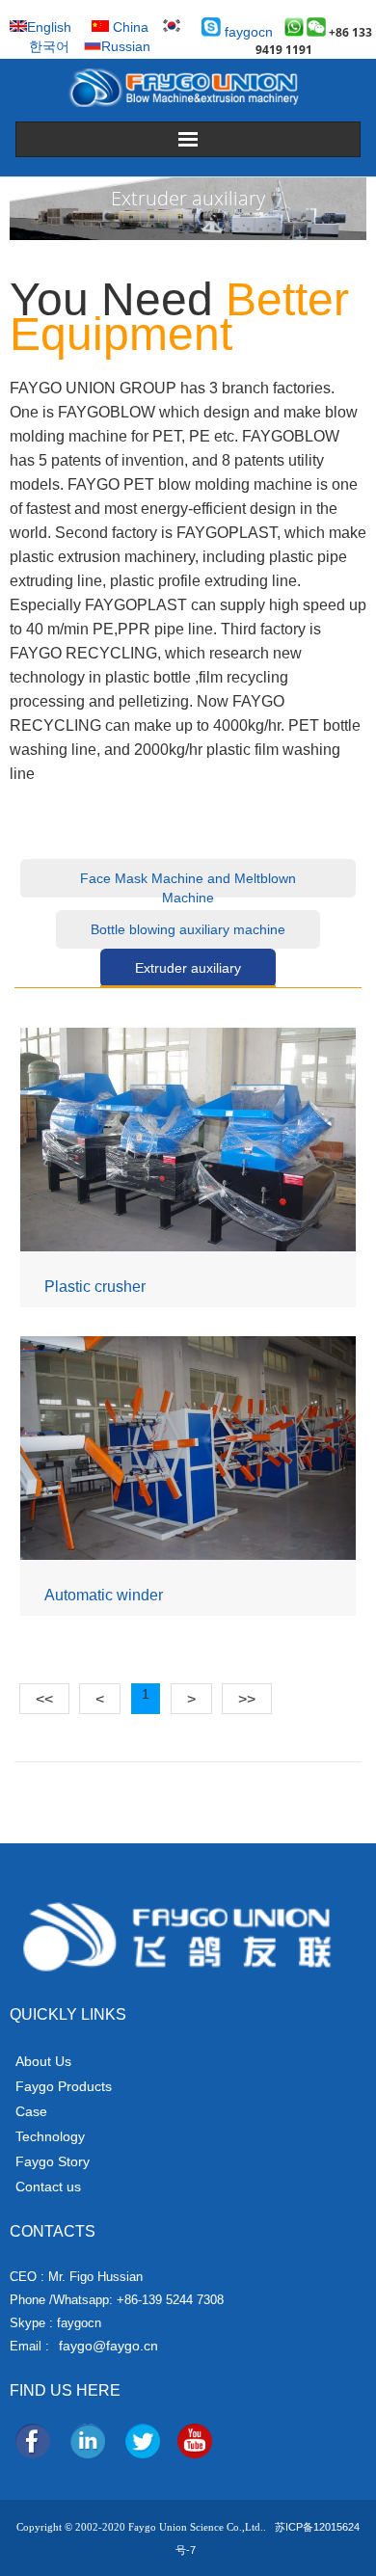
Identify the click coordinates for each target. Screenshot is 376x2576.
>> (247, 1699)
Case (31, 2111)
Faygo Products (64, 2086)
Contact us (48, 2187)
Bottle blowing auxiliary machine (188, 929)
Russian (126, 46)
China (129, 27)
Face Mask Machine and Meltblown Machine (188, 884)
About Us (43, 2061)
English (49, 27)
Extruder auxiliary (188, 968)
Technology (50, 2136)
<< (44, 1699)
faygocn (247, 32)
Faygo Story (53, 2161)
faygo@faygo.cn (108, 2346)
